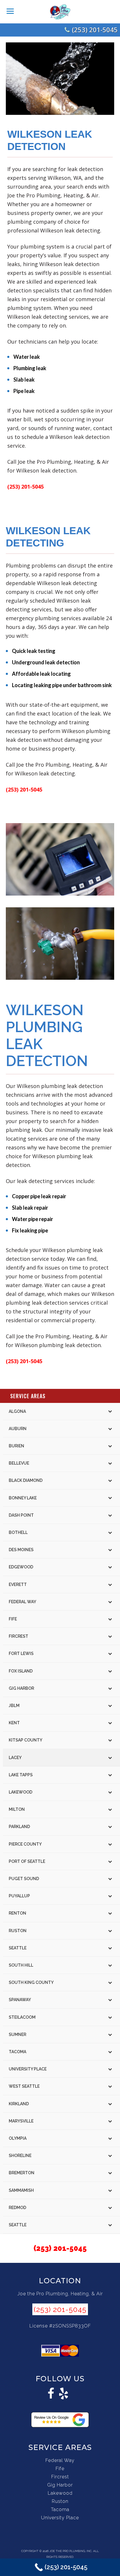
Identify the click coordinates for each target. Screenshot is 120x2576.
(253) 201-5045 (95, 30)
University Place (60, 2518)
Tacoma (60, 2509)
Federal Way (60, 2460)
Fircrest (60, 2477)
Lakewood (60, 2493)
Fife (60, 2469)
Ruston (60, 2501)
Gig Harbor (60, 2485)
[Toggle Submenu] (110, 1411)
